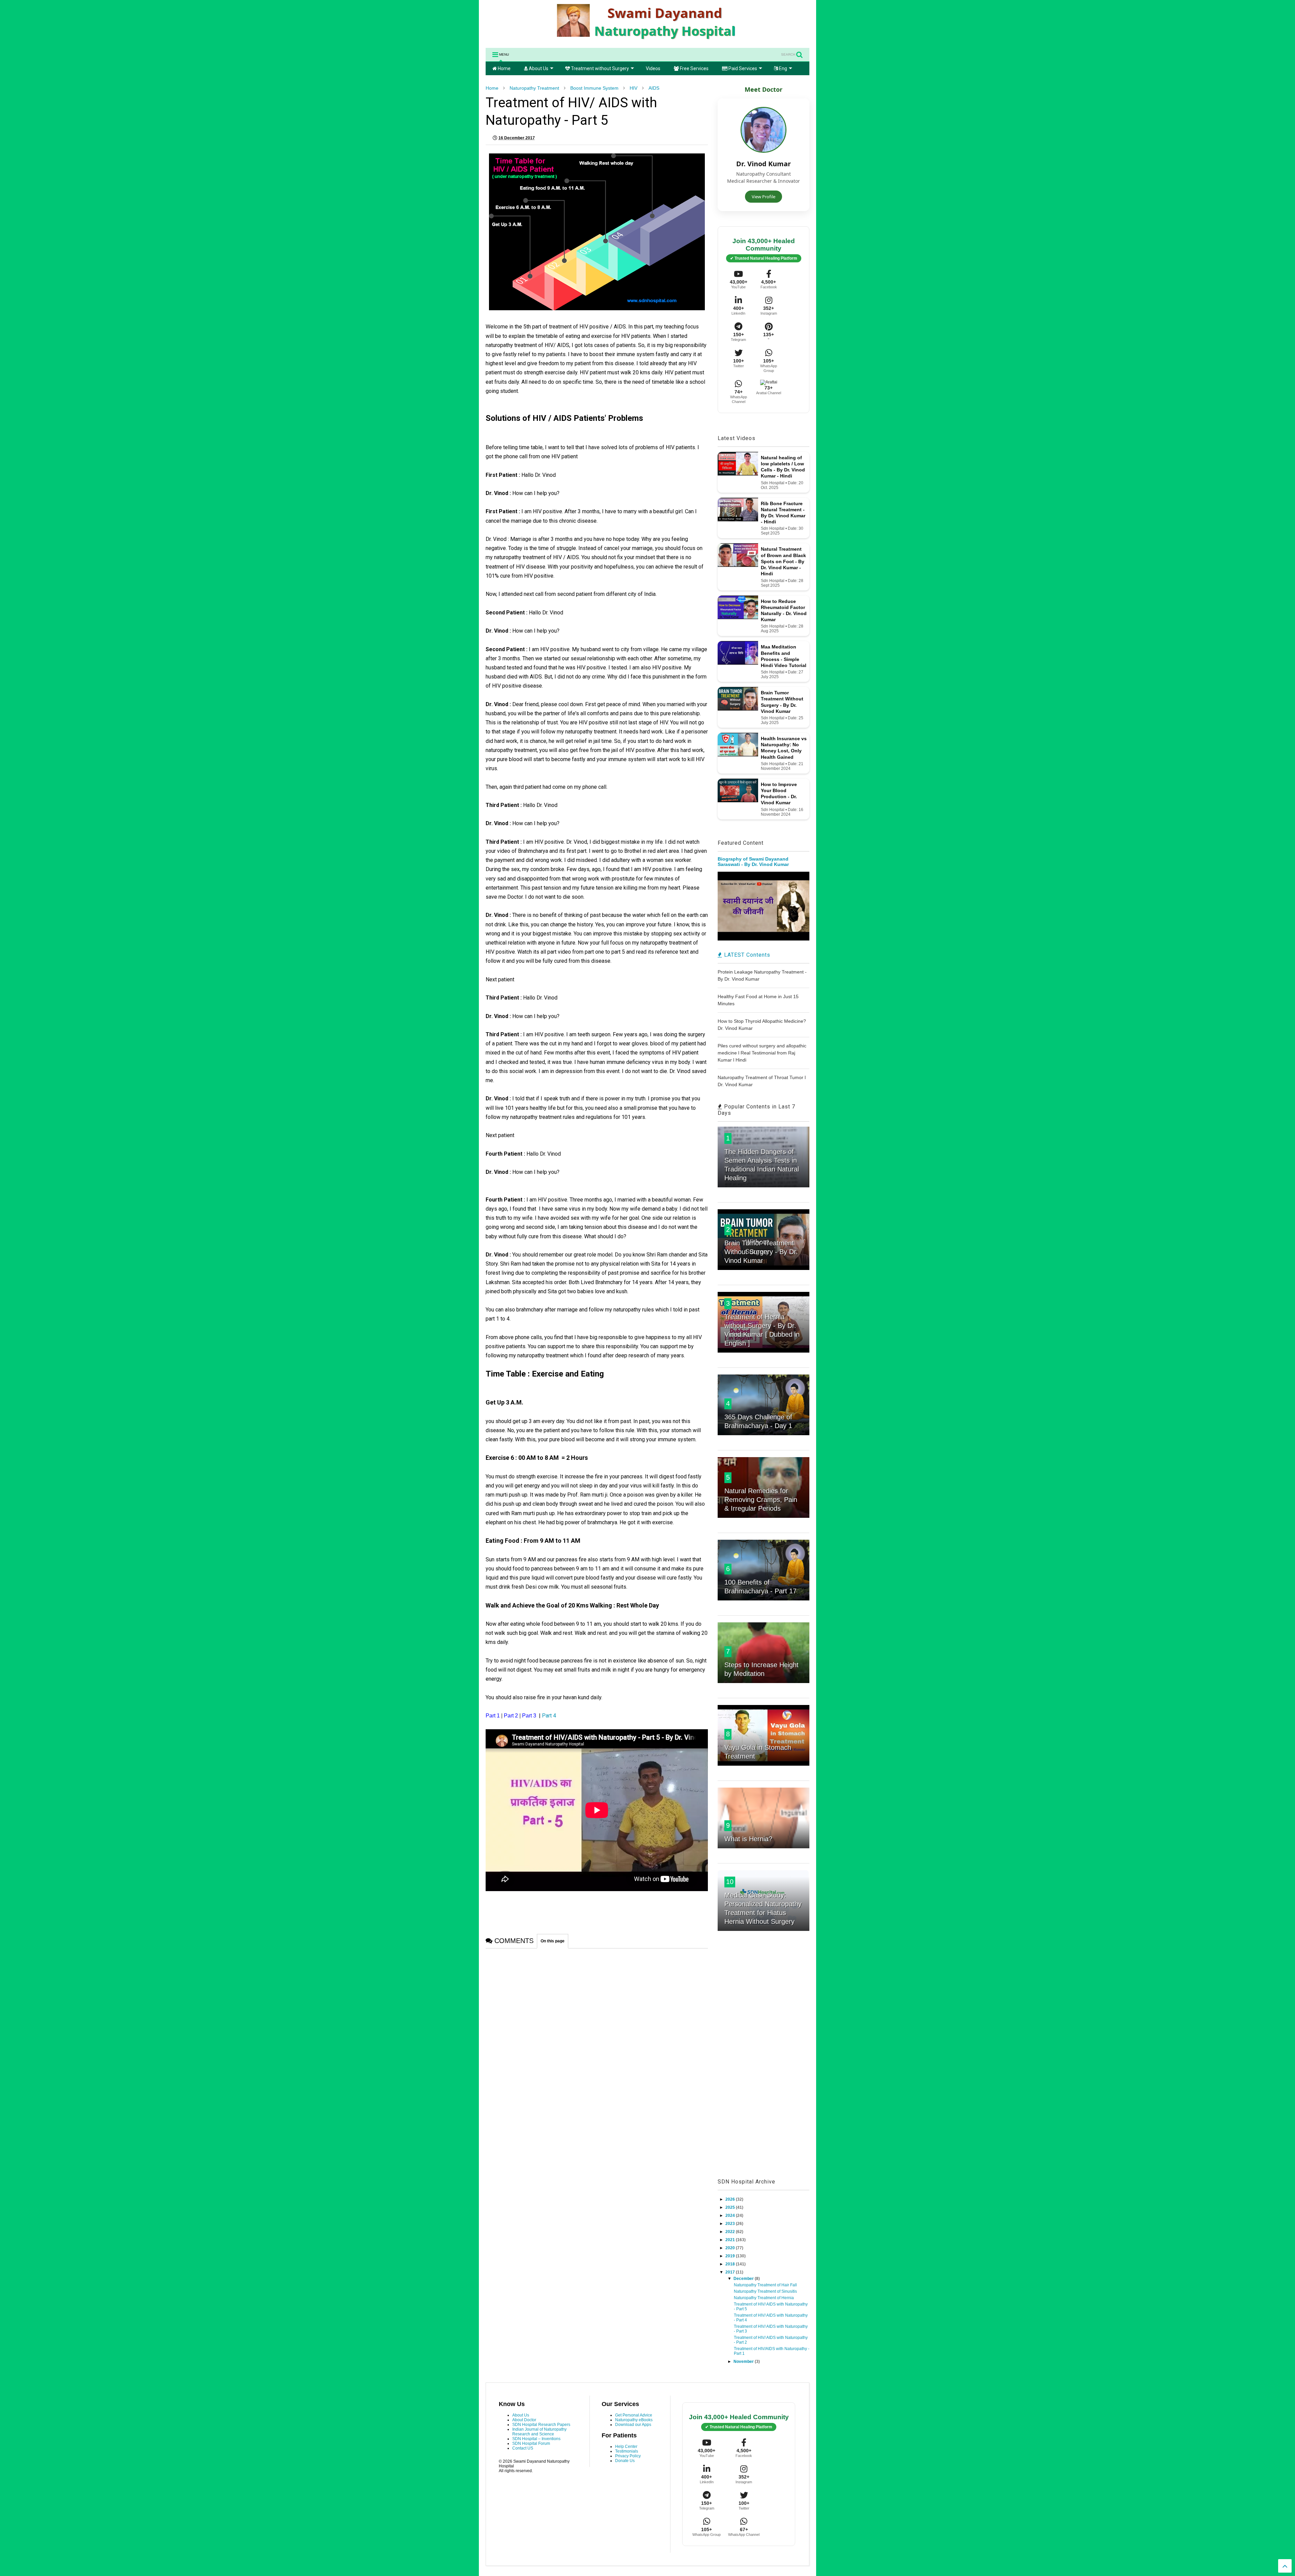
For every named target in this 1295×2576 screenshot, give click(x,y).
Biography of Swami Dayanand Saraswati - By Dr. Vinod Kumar (753, 862)
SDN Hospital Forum (531, 2443)
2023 (731, 2224)
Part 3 (530, 1716)
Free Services (694, 68)
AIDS (654, 88)
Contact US (523, 2448)
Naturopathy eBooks (634, 2420)
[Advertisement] (764, 2062)
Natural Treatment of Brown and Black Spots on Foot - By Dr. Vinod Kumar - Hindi (783, 561)
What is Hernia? (748, 1839)
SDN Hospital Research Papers (541, 2425)
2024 (731, 2216)
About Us (538, 68)
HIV (634, 88)
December (744, 2279)
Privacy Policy (628, 2456)
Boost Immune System (594, 88)
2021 (731, 2240)
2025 (731, 2207)
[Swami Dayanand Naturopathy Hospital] (647, 39)
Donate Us (625, 2461)
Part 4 (550, 1716)
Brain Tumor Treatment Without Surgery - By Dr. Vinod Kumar (761, 1252)
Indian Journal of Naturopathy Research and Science (539, 2432)
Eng (783, 68)
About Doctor (524, 2420)
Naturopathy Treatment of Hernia (764, 2298)
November (744, 2362)
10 (730, 1882)
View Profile (764, 197)
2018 (731, 2264)
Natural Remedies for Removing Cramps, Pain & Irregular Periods (761, 1500)
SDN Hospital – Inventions (536, 2439)
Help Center (626, 2447)
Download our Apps (633, 2425)
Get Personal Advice (634, 2415)
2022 (731, 2232)
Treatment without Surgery (599, 68)
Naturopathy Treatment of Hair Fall (765, 2285)
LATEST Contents (746, 955)
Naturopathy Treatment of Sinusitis (765, 2291)
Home (504, 68)
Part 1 (493, 1716)
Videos (653, 68)
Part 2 (511, 1716)
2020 (731, 2248)
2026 (731, 2199)
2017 (731, 2272)
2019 (731, 2256)
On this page (553, 1941)
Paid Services (742, 68)
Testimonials (627, 2451)
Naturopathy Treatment (534, 88)
